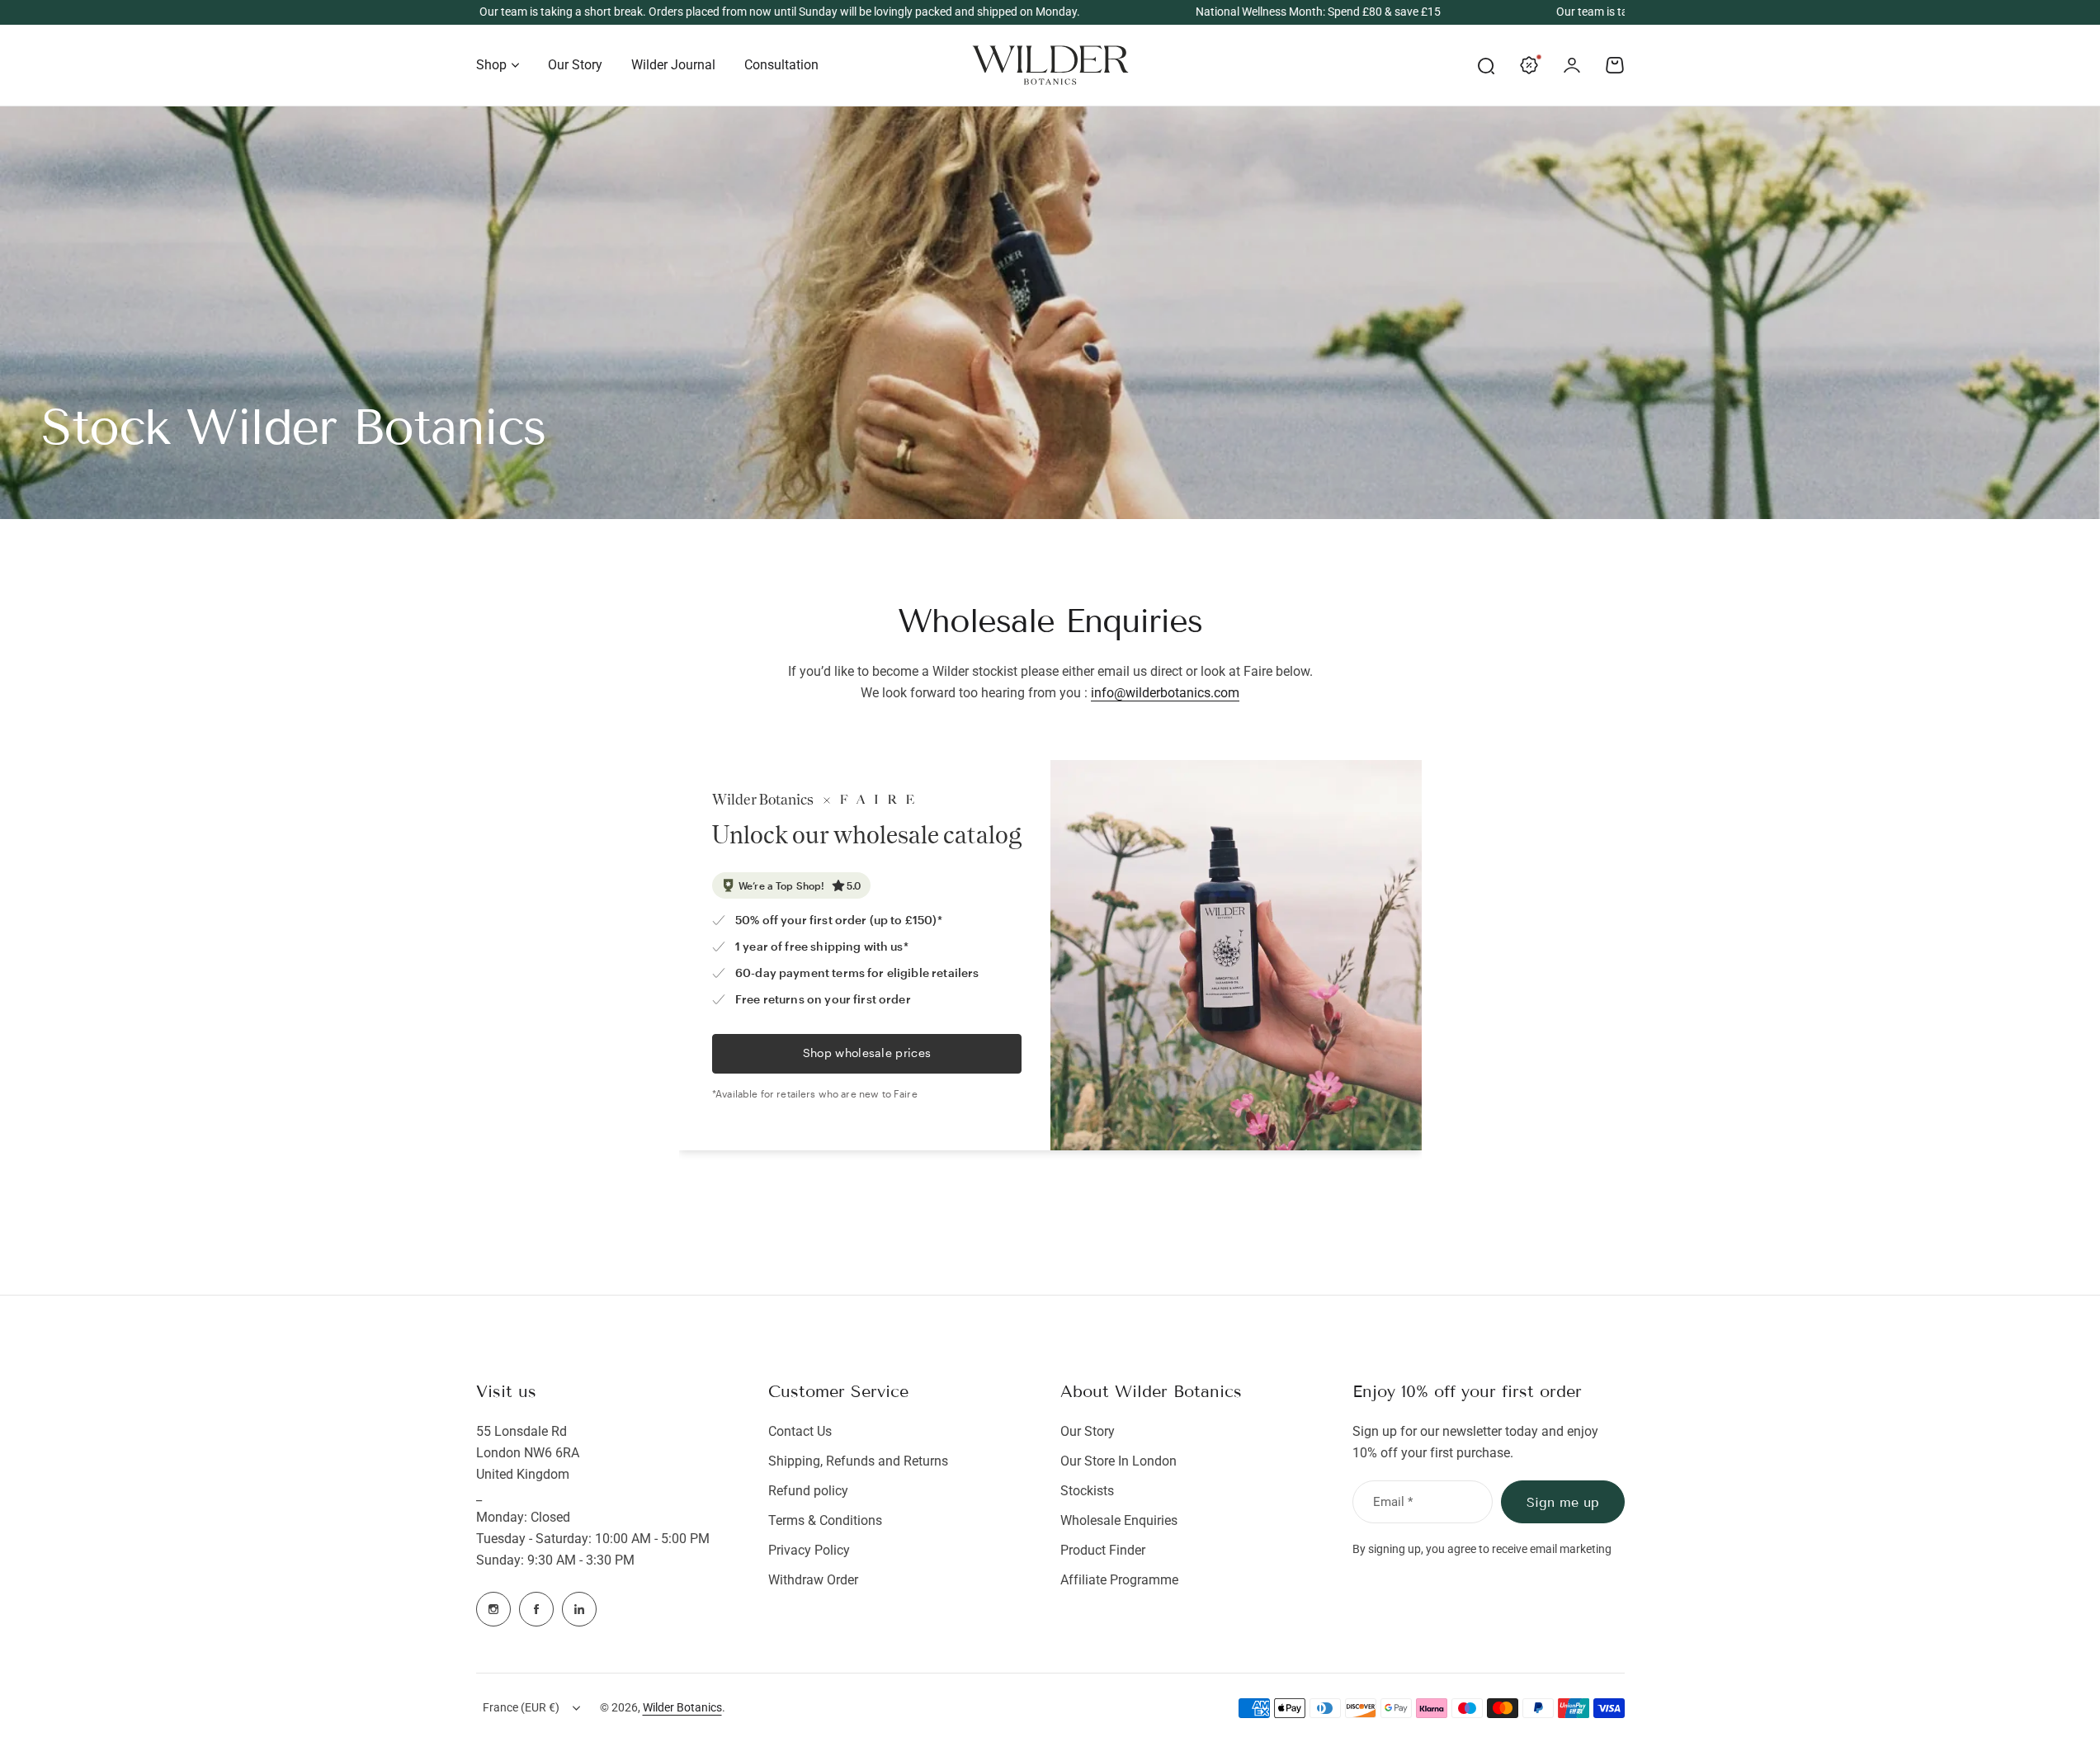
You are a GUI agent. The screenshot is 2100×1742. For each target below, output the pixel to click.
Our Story (1088, 1431)
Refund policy (808, 1491)
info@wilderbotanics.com (1165, 693)
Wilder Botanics (682, 1707)
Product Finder (1103, 1550)
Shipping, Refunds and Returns (858, 1461)
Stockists (1087, 1491)
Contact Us (800, 1431)
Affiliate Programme (1119, 1580)
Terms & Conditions (825, 1520)
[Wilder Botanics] (1050, 65)
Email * (1393, 1502)
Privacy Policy (809, 1550)
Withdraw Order (813, 1580)
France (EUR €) (521, 1707)
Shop (491, 65)
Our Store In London (1118, 1461)
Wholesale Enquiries (1119, 1520)
